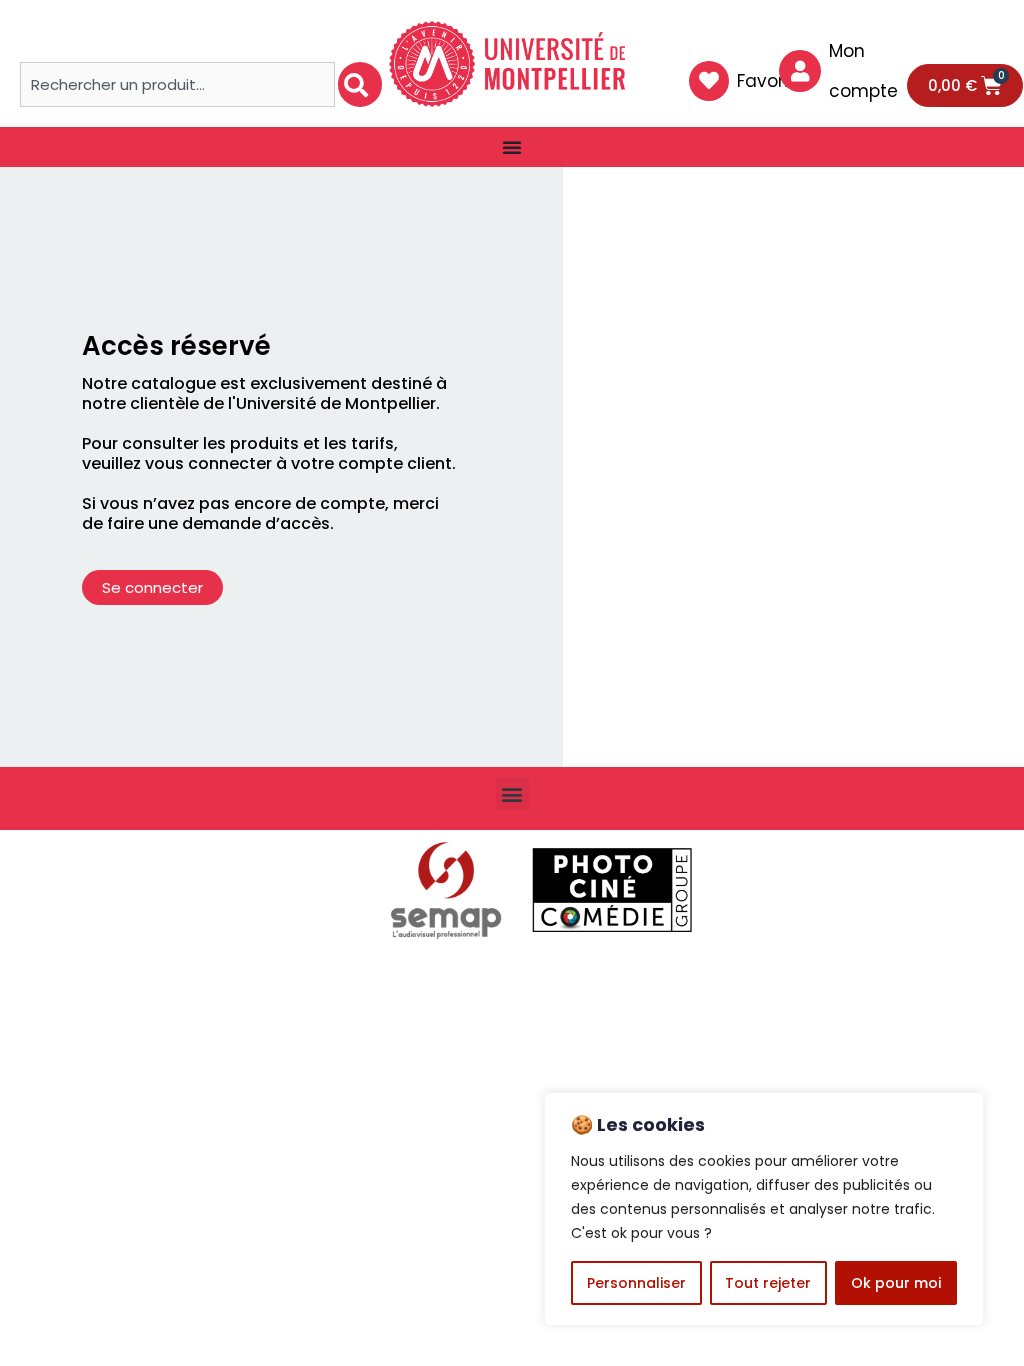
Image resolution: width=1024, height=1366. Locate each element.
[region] (764, 1209)
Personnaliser (636, 1283)
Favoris (767, 81)
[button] (512, 793)
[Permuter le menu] (512, 147)
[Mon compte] (800, 71)
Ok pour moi (896, 1283)
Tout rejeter (768, 1283)
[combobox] (177, 84)
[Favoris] (709, 81)
